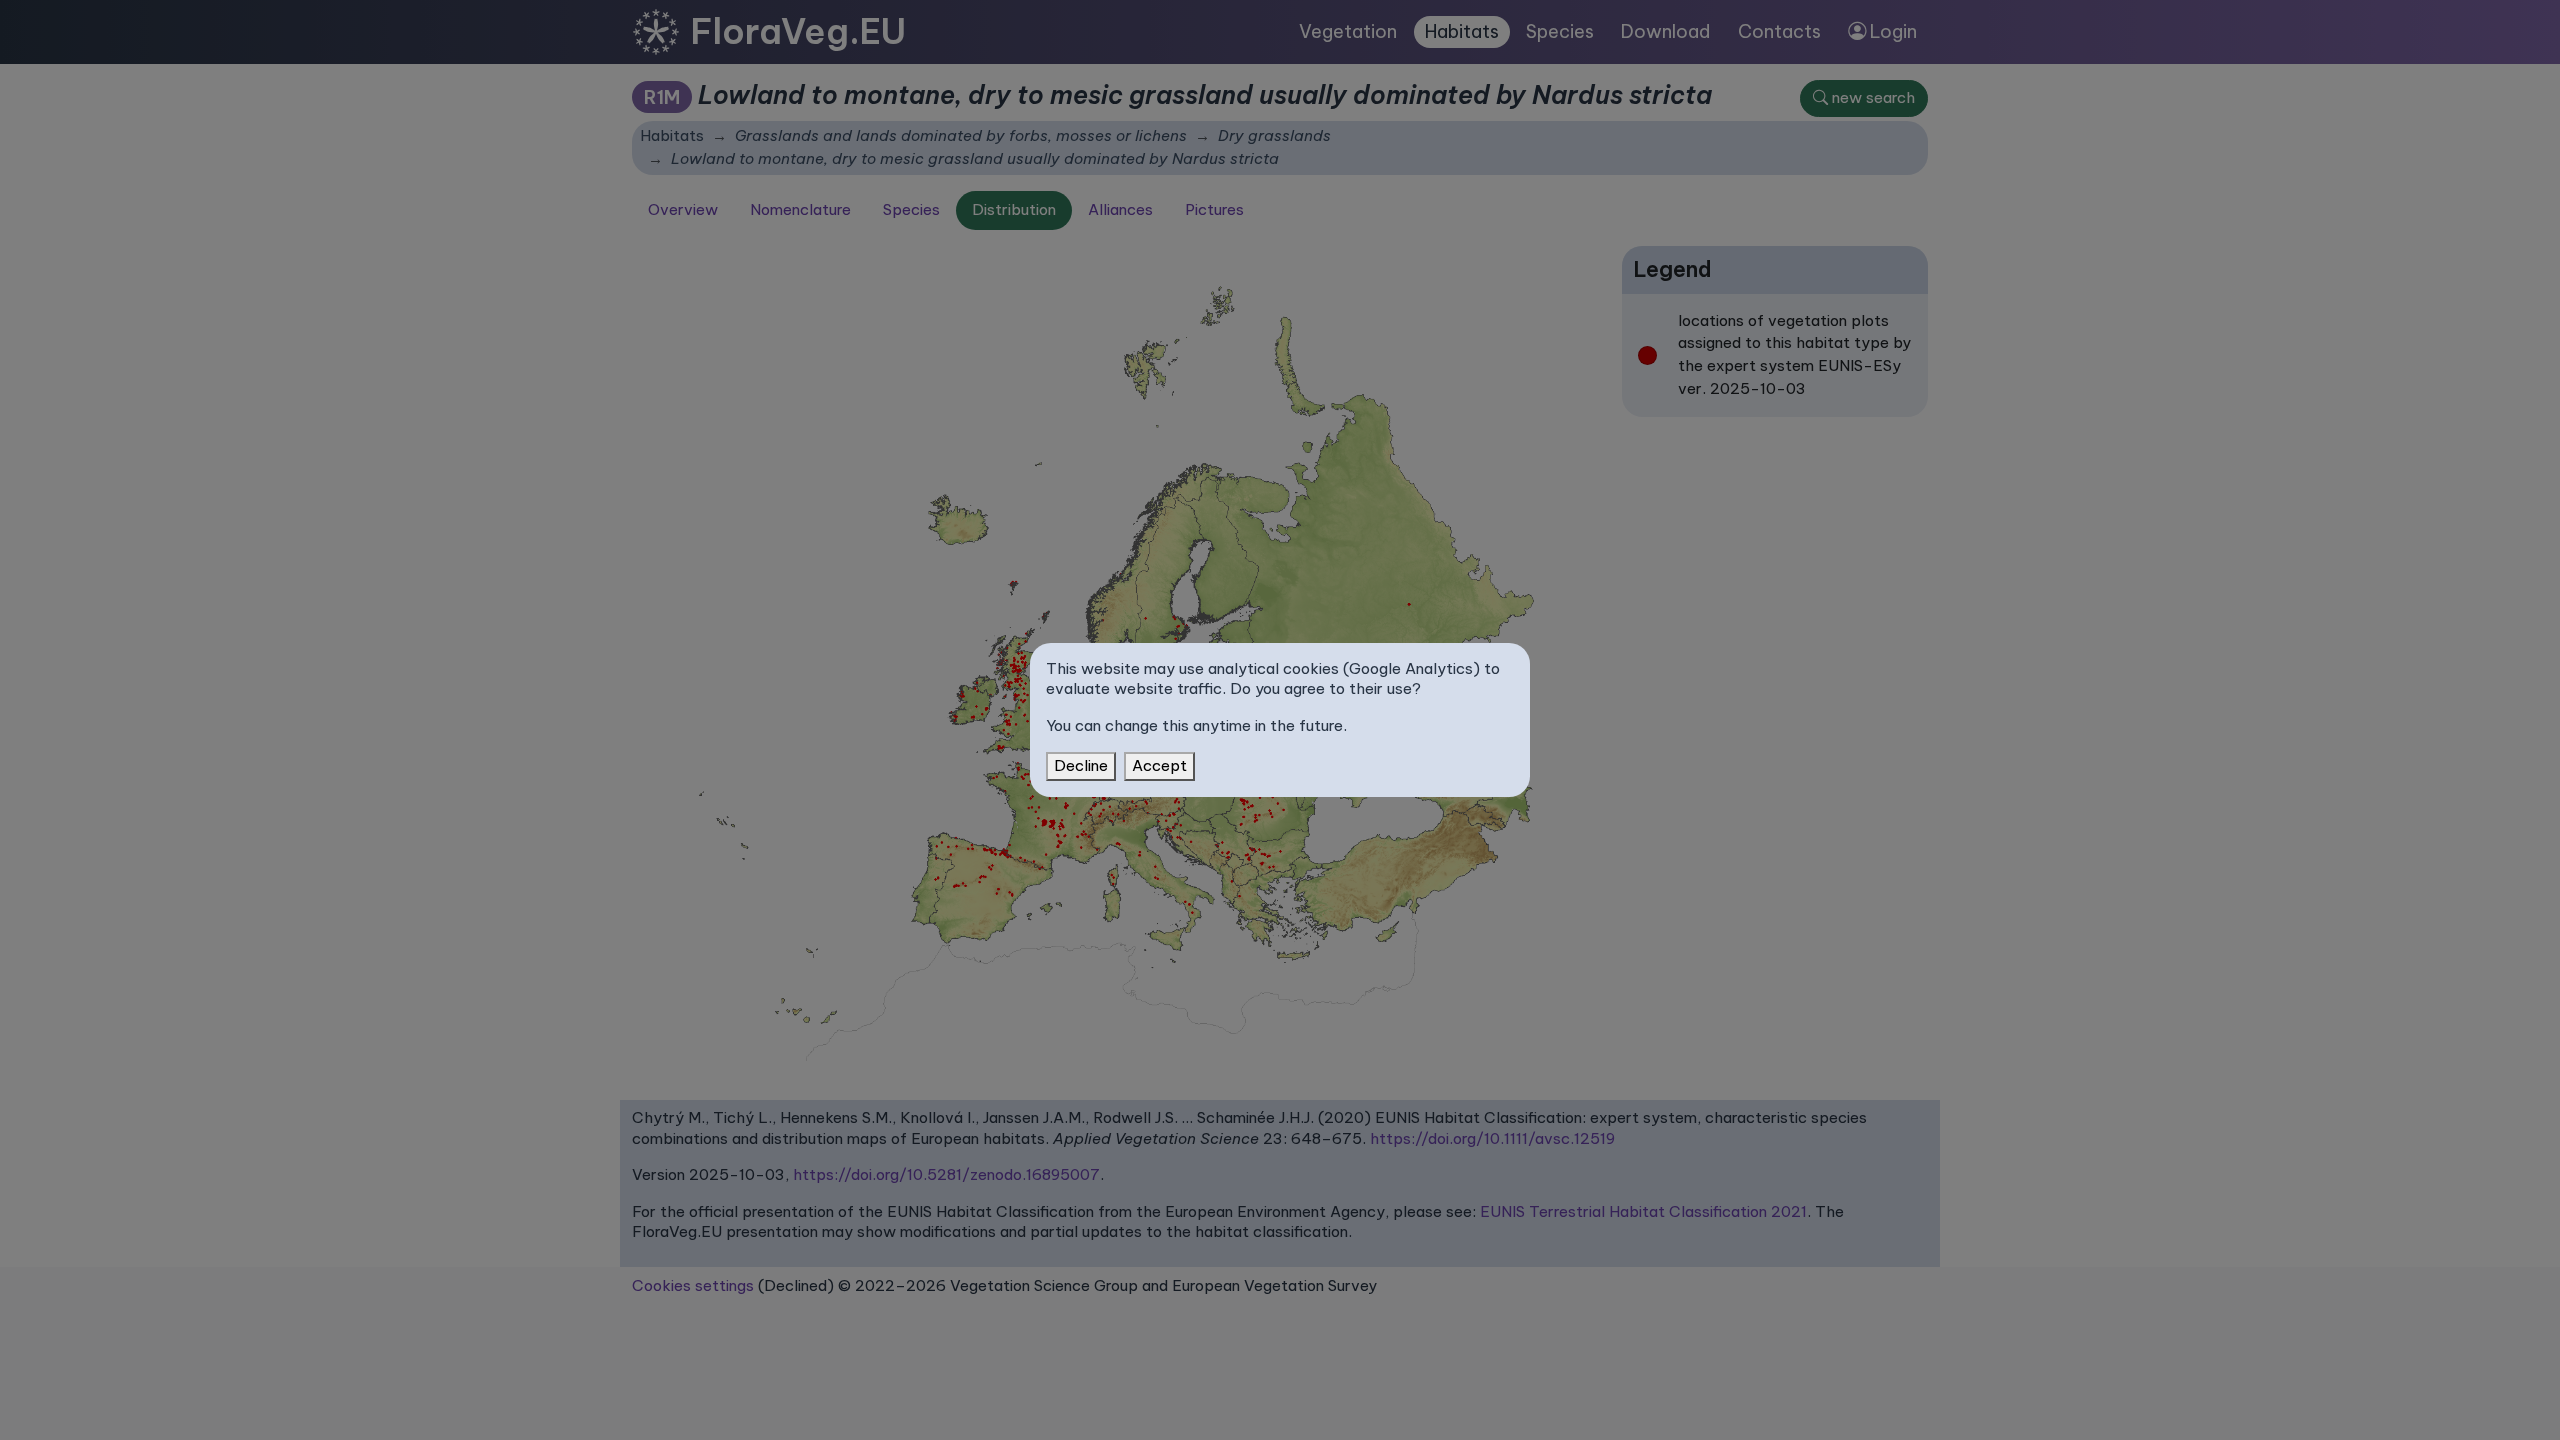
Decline (1081, 765)
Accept (1159, 765)
